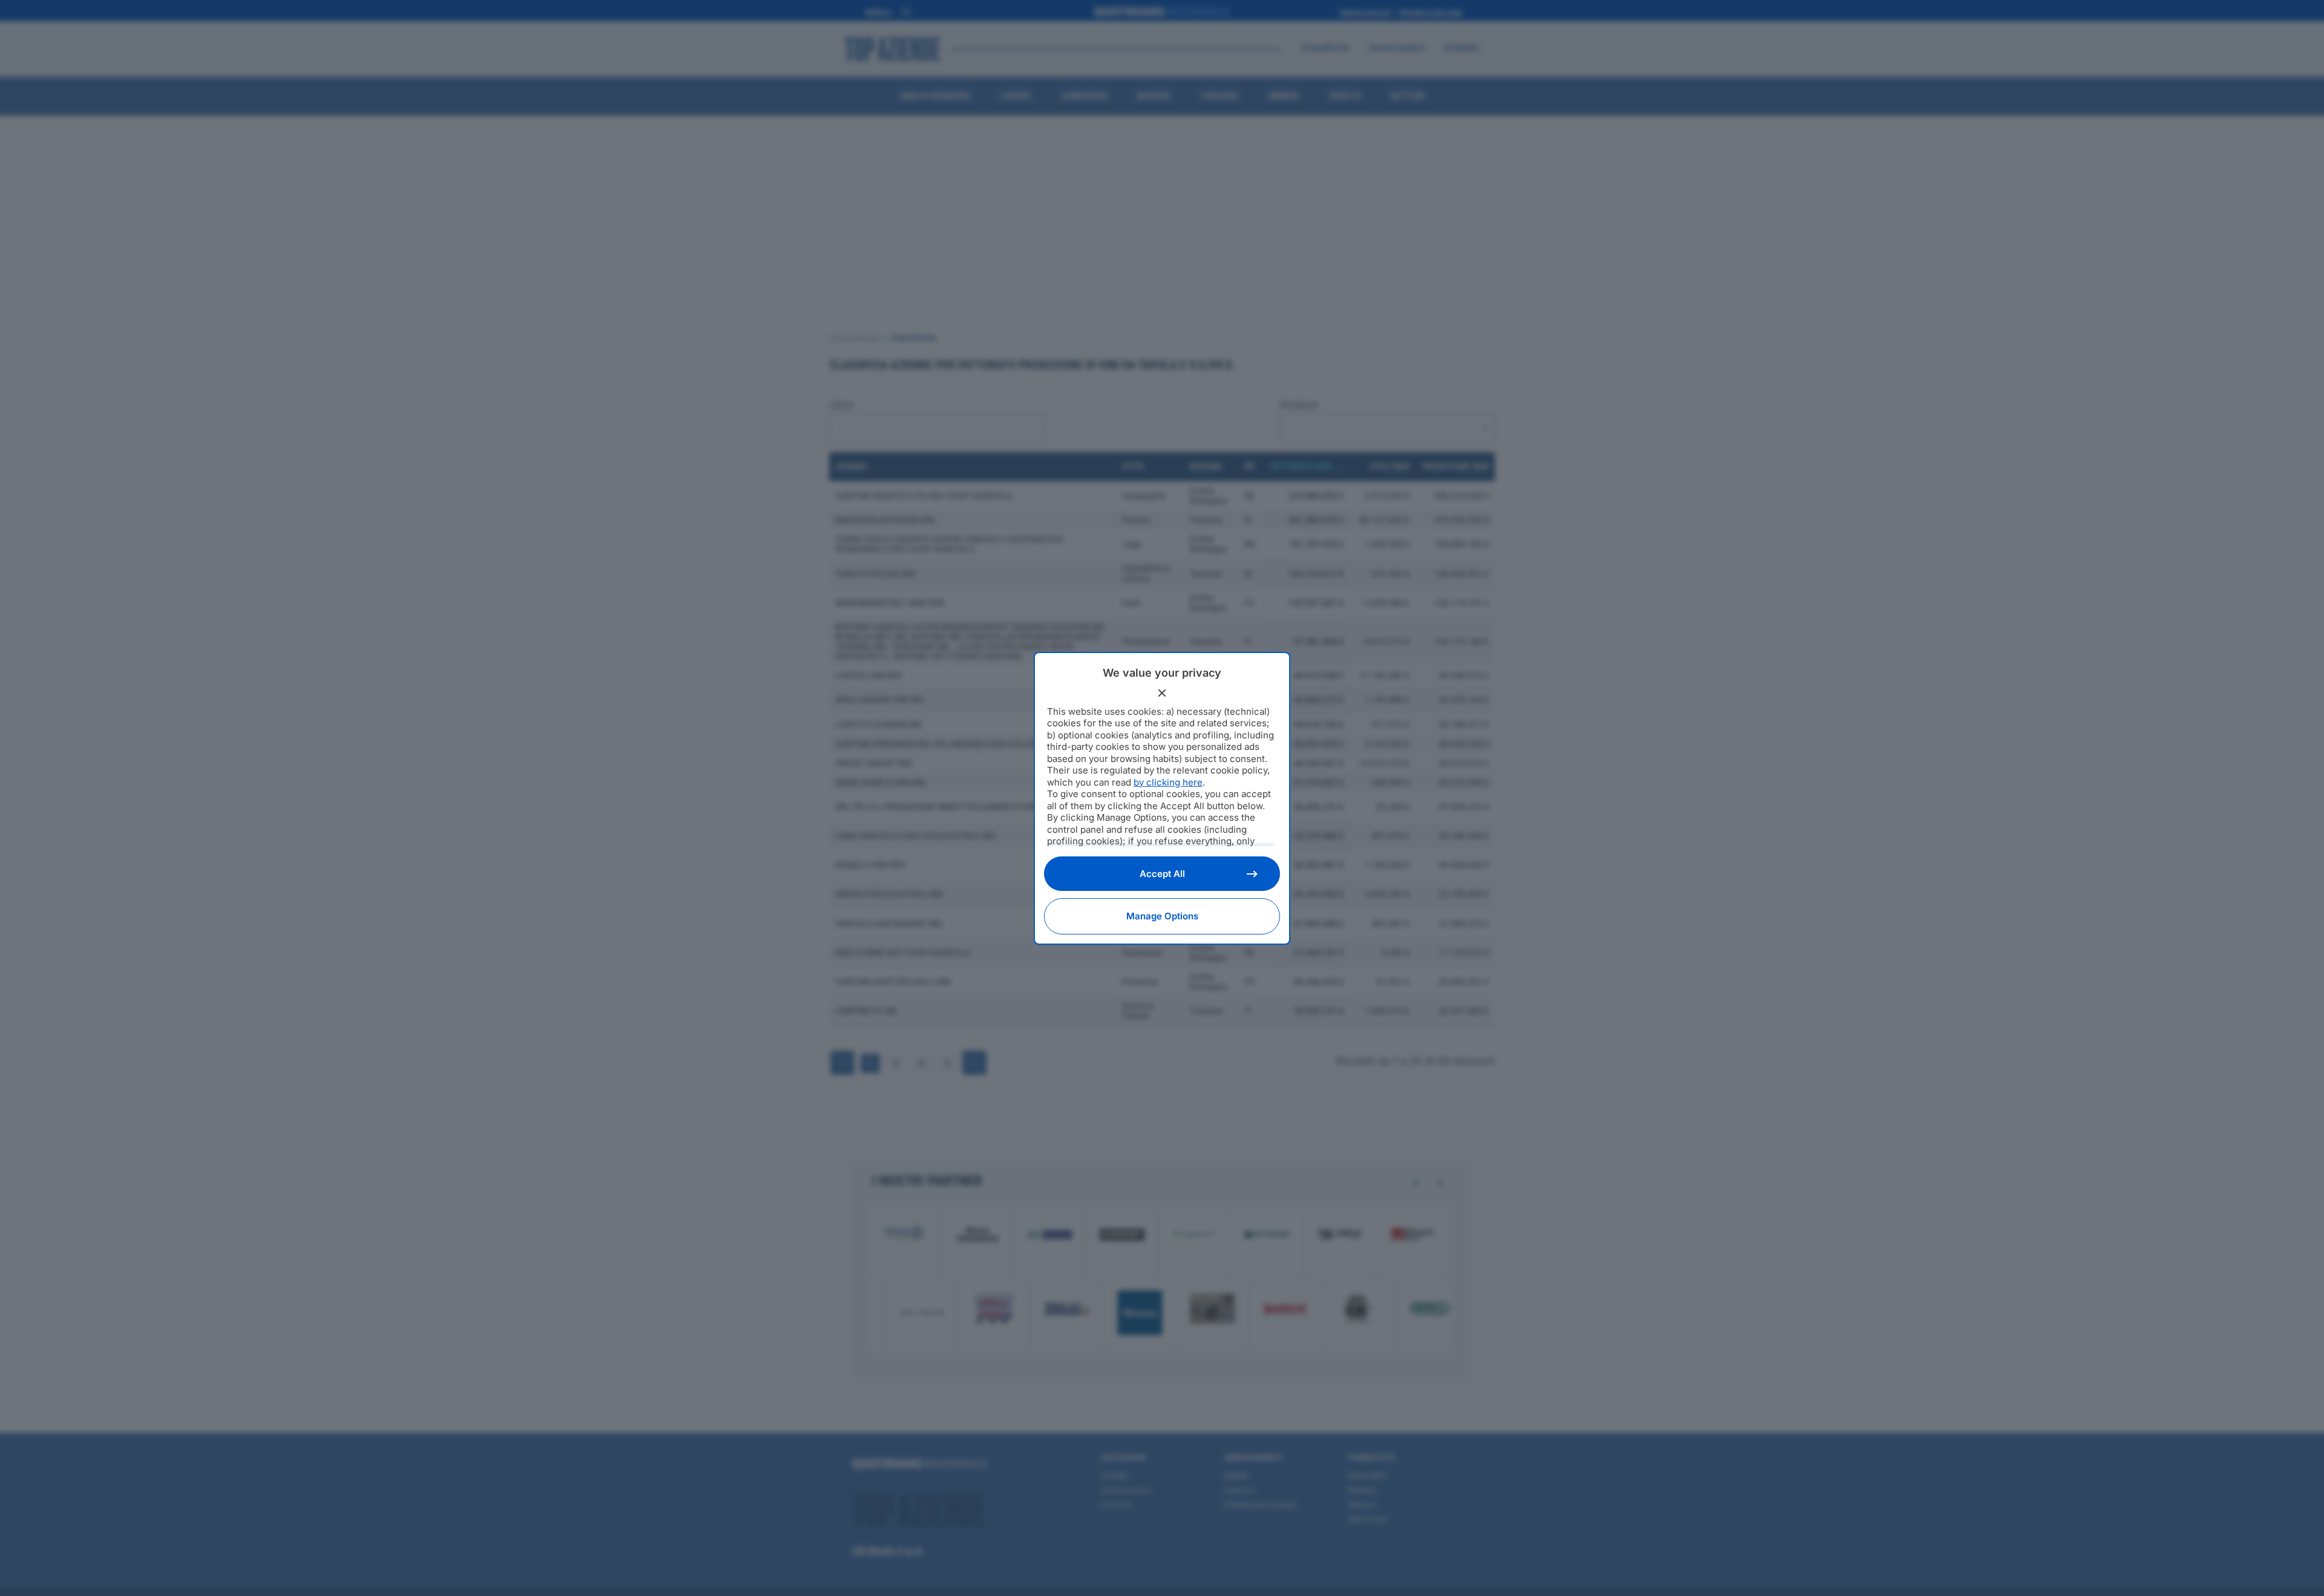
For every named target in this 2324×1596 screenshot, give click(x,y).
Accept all (1162, 874)
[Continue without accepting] (1162, 693)
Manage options (1162, 916)
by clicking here (1168, 782)
